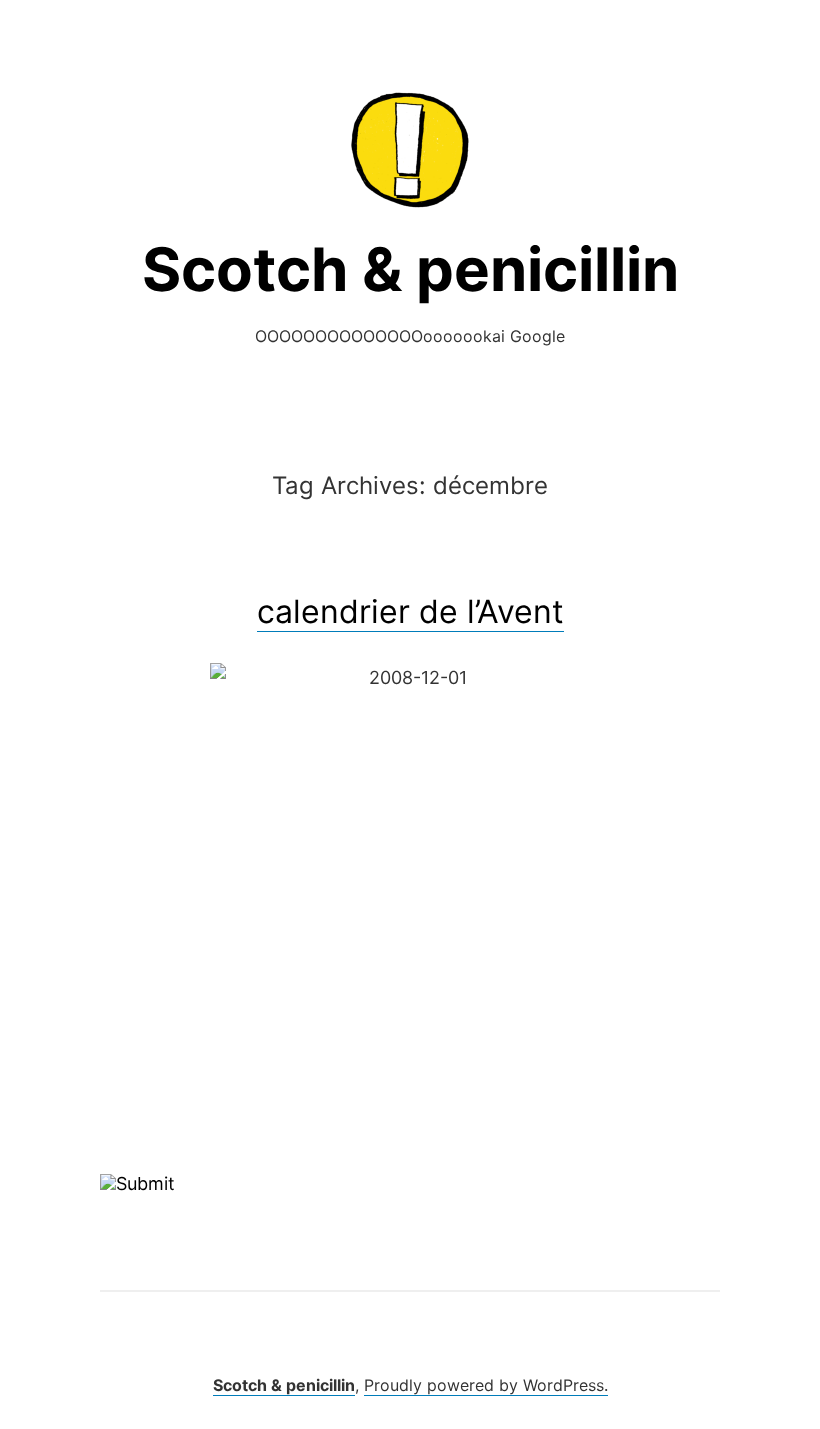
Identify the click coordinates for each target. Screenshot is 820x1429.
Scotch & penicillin (410, 269)
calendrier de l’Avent (410, 611)
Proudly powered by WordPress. (486, 1385)
